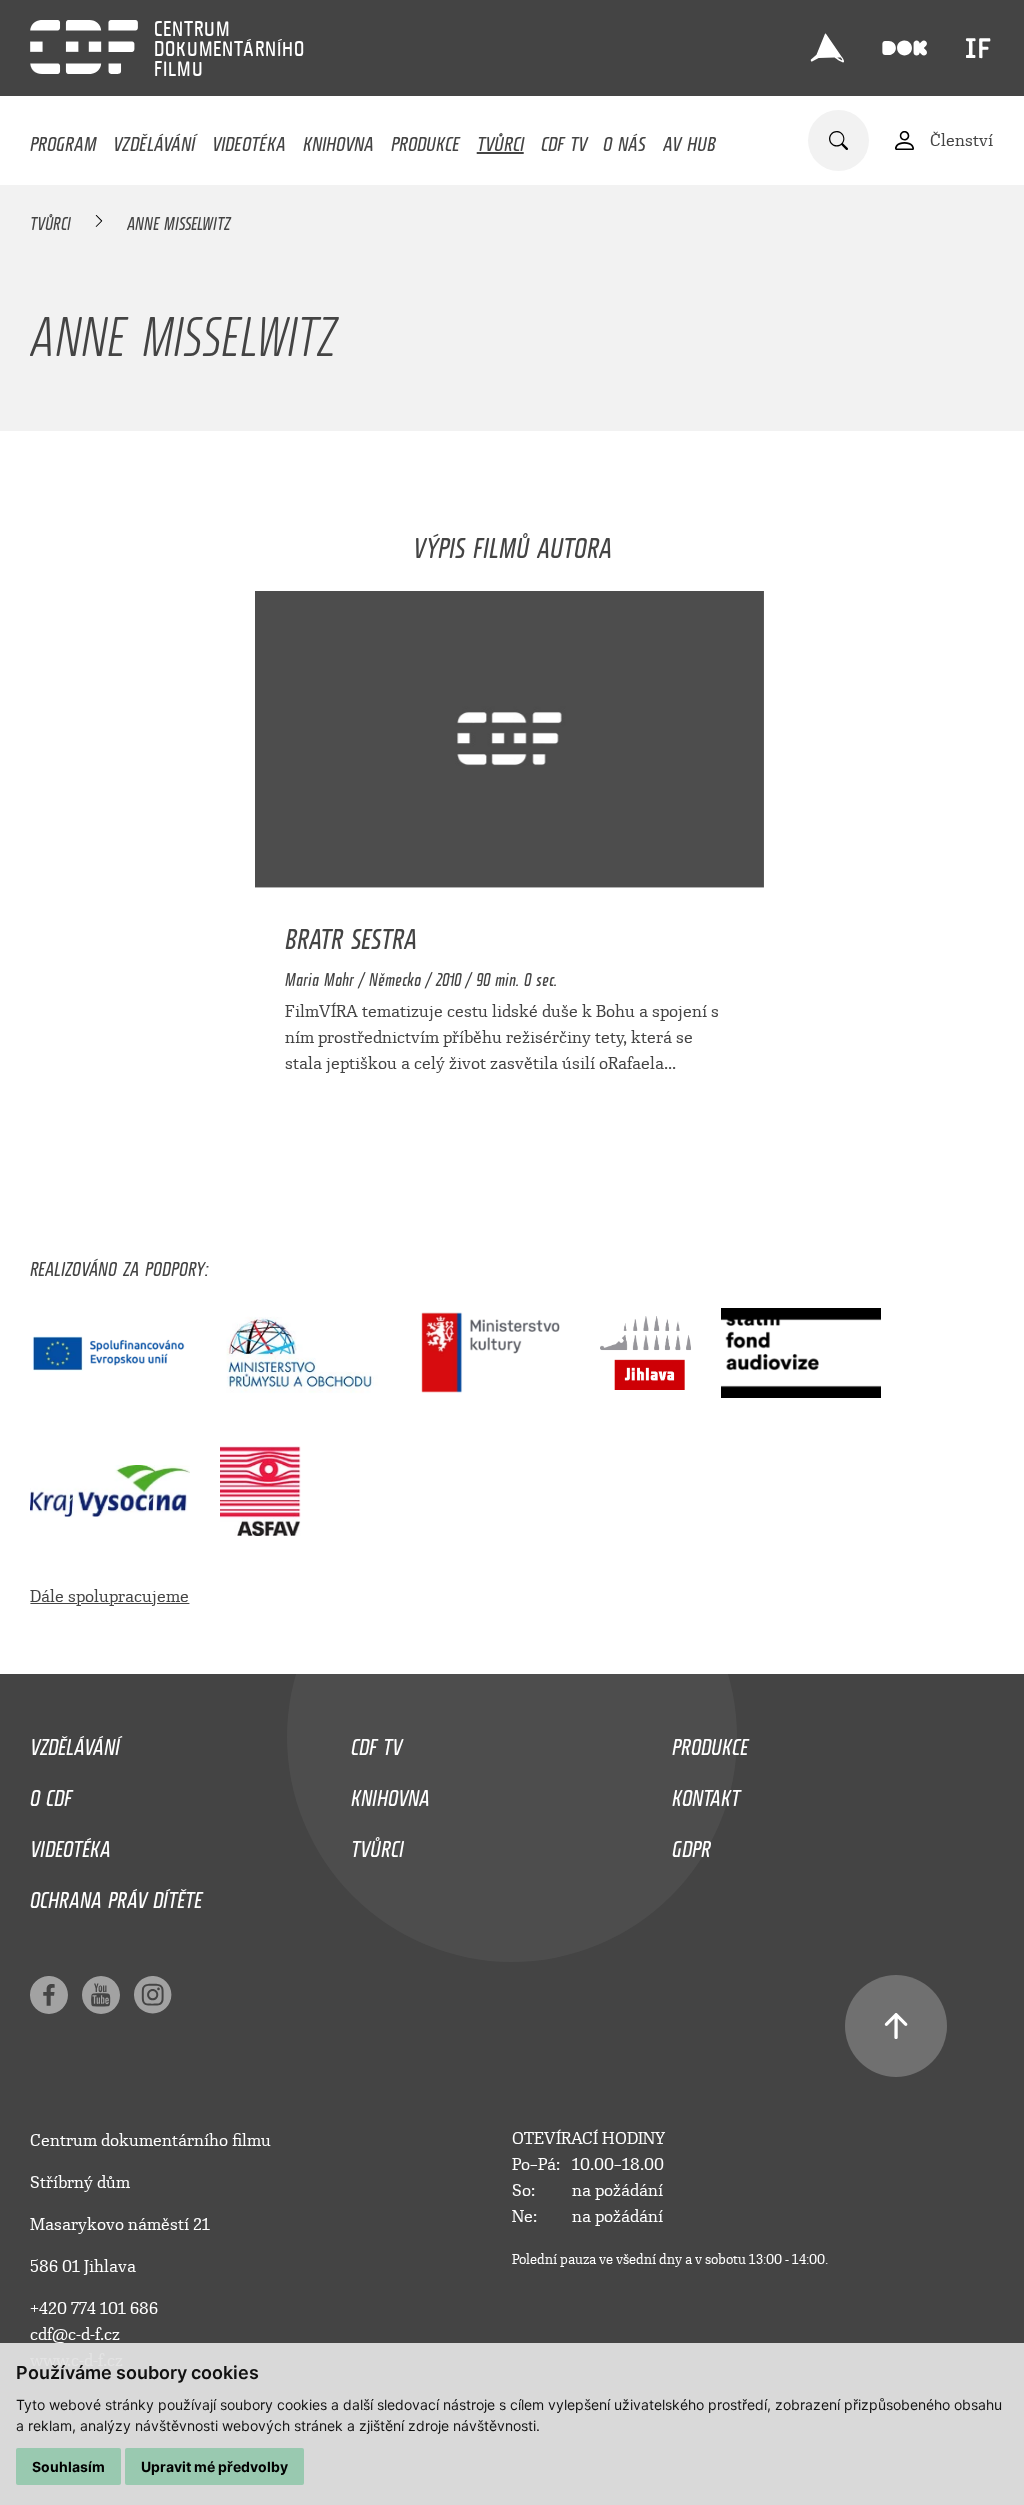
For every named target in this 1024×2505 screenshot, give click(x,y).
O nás (624, 139)
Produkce (425, 139)
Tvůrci (500, 139)
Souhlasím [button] (68, 2466)
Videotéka (249, 139)
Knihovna (338, 139)
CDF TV (564, 139)
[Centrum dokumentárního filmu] (84, 47)
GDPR (691, 1844)
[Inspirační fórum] (978, 48)
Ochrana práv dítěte (116, 1895)
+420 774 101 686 (94, 2308)
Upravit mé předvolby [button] (214, 2466)
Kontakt (706, 1793)
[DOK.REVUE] (904, 48)
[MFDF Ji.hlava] (828, 48)
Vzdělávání (154, 139)
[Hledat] (838, 140)
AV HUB (689, 139)
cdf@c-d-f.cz (75, 2334)
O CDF (51, 1793)
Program (63, 139)
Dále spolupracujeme (109, 1596)
